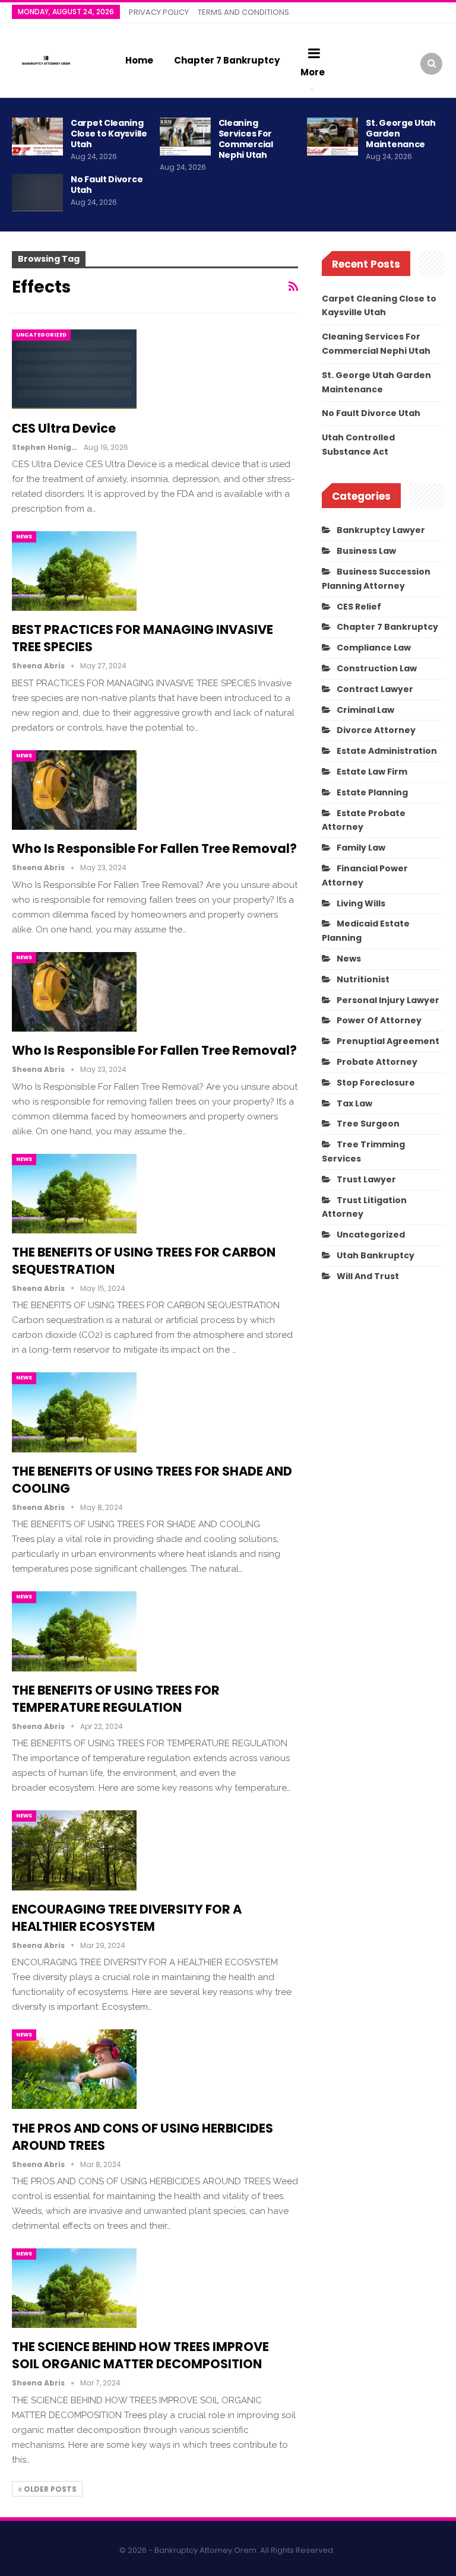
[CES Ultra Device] (74, 369)
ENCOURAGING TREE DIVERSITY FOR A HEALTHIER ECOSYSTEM (127, 1918)
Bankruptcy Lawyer (381, 530)
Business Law (366, 551)
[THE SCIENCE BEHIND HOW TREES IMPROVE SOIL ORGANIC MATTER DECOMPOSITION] (74, 2288)
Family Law (361, 848)
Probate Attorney (377, 1062)
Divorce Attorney (376, 730)
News (24, 537)
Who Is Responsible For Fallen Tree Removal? (154, 848)
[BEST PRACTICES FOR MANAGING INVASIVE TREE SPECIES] (74, 571)
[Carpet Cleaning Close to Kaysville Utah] (37, 137)
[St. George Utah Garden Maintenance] (332, 137)
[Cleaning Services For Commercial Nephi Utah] (185, 137)
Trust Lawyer (366, 1179)
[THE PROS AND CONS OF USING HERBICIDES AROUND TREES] (74, 2069)
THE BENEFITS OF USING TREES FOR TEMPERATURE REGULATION (116, 1699)
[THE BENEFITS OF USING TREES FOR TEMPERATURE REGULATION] (74, 1631)
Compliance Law (374, 648)
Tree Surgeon (368, 1124)
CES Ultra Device (64, 428)
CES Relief (359, 607)
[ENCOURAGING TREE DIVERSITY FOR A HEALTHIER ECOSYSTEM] (74, 1850)
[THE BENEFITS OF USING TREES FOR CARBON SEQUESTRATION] (74, 1194)
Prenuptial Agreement (388, 1041)
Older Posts (49, 2489)
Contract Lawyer (375, 689)
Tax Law (354, 1103)
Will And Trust (368, 1276)
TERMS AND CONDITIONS (243, 12)
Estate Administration (387, 751)
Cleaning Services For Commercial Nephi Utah (246, 139)
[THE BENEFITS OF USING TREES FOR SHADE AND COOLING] (74, 1412)
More (313, 72)
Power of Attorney (379, 1020)
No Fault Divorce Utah (107, 185)
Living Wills (361, 903)
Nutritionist (363, 979)
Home (139, 60)
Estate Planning (372, 792)
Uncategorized (41, 335)
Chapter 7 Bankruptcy (227, 60)
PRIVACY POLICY (159, 12)
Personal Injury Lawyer (388, 1000)
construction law (377, 668)
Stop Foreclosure (376, 1083)
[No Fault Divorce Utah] (37, 193)
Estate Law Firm (372, 772)
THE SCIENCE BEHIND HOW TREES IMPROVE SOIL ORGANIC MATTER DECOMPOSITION (140, 2355)
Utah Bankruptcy (376, 1255)
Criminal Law (365, 710)
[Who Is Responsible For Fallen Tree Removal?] (74, 790)
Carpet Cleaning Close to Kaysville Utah (109, 134)
